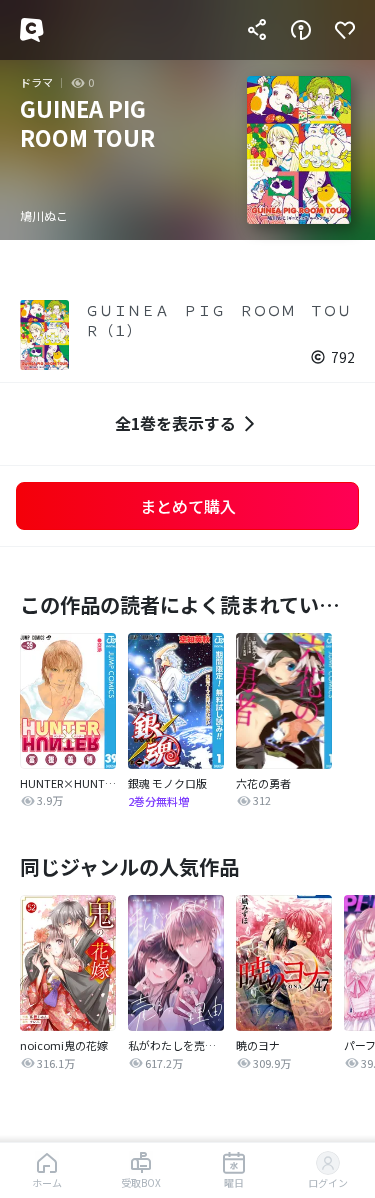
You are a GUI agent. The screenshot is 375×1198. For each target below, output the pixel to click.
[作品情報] (301, 30)
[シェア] (257, 30)
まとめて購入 (188, 506)
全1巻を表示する (175, 423)
